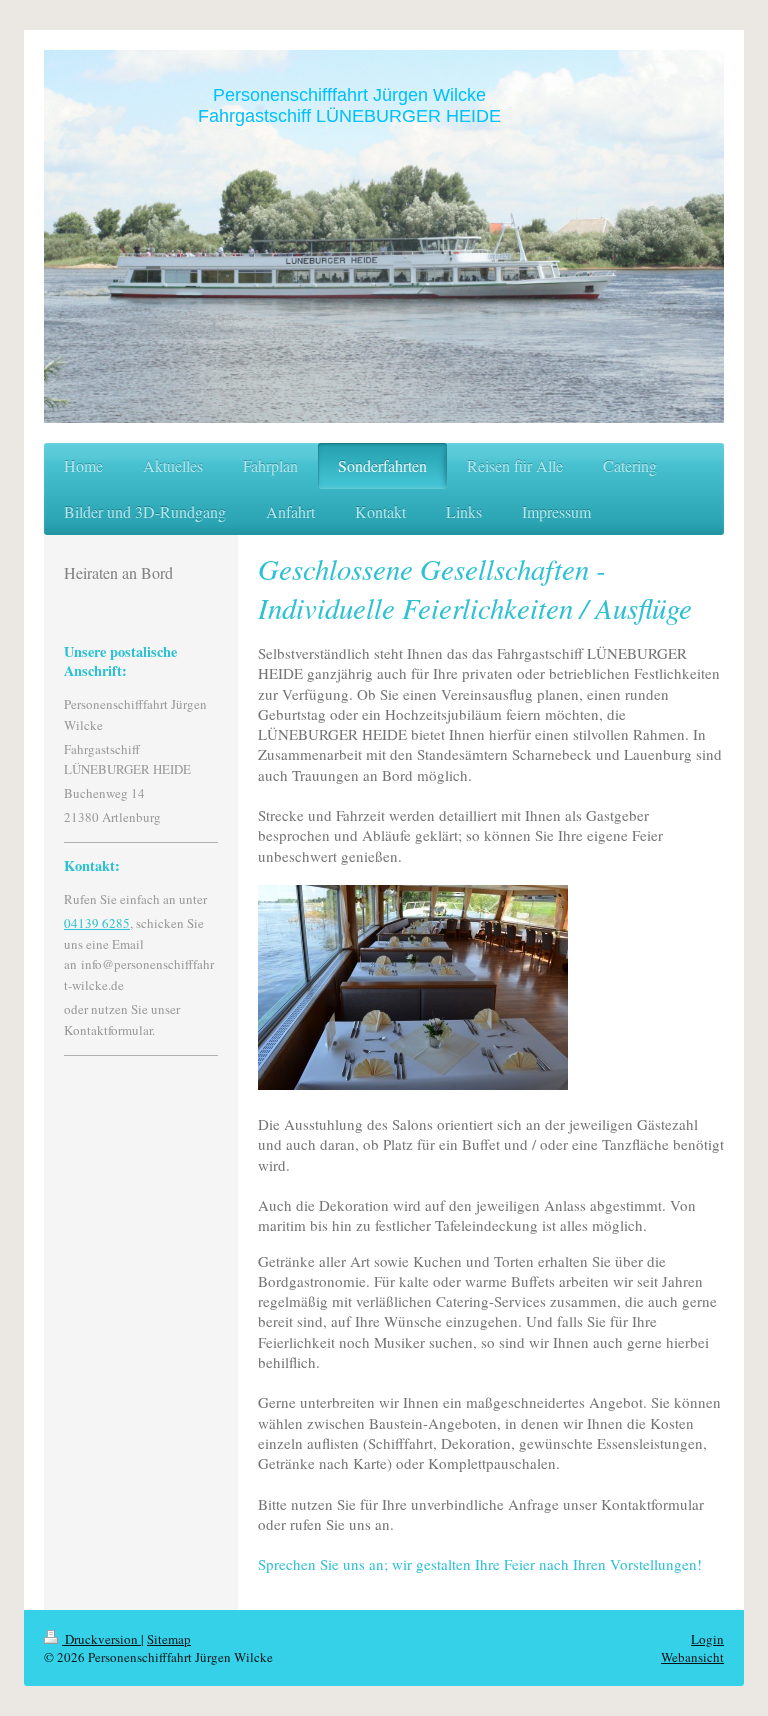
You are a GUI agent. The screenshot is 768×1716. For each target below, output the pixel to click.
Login (707, 1639)
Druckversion (101, 1639)
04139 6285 (97, 923)
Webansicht (692, 1657)
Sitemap (169, 1639)
